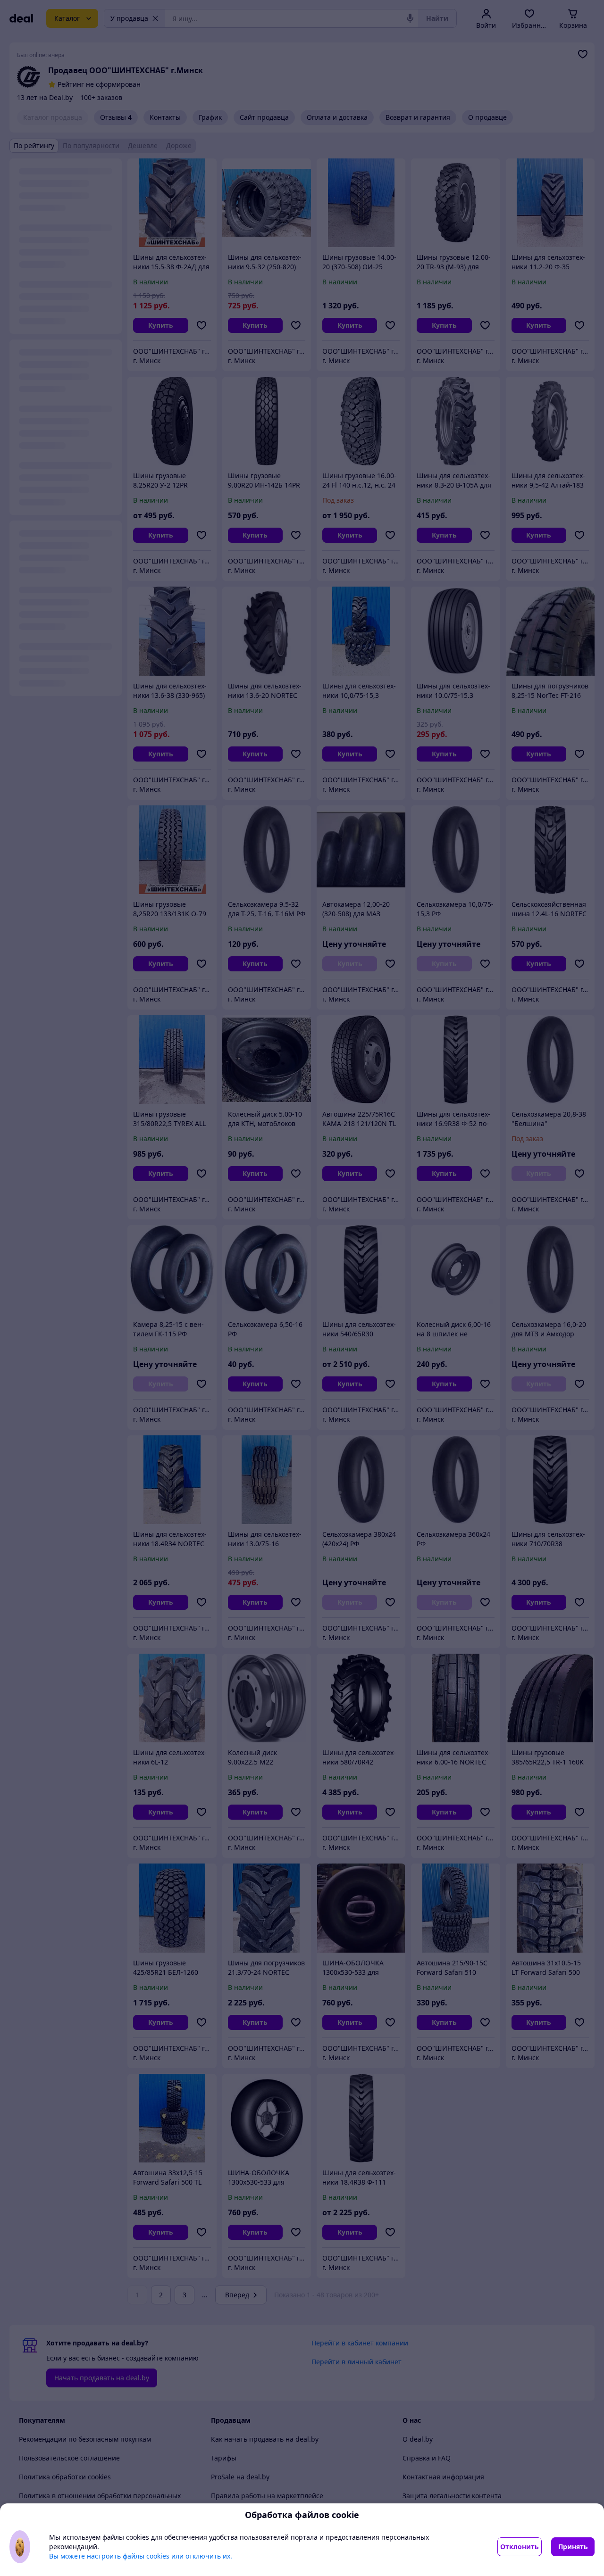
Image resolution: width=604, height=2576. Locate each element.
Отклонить (520, 2547)
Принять (573, 2547)
